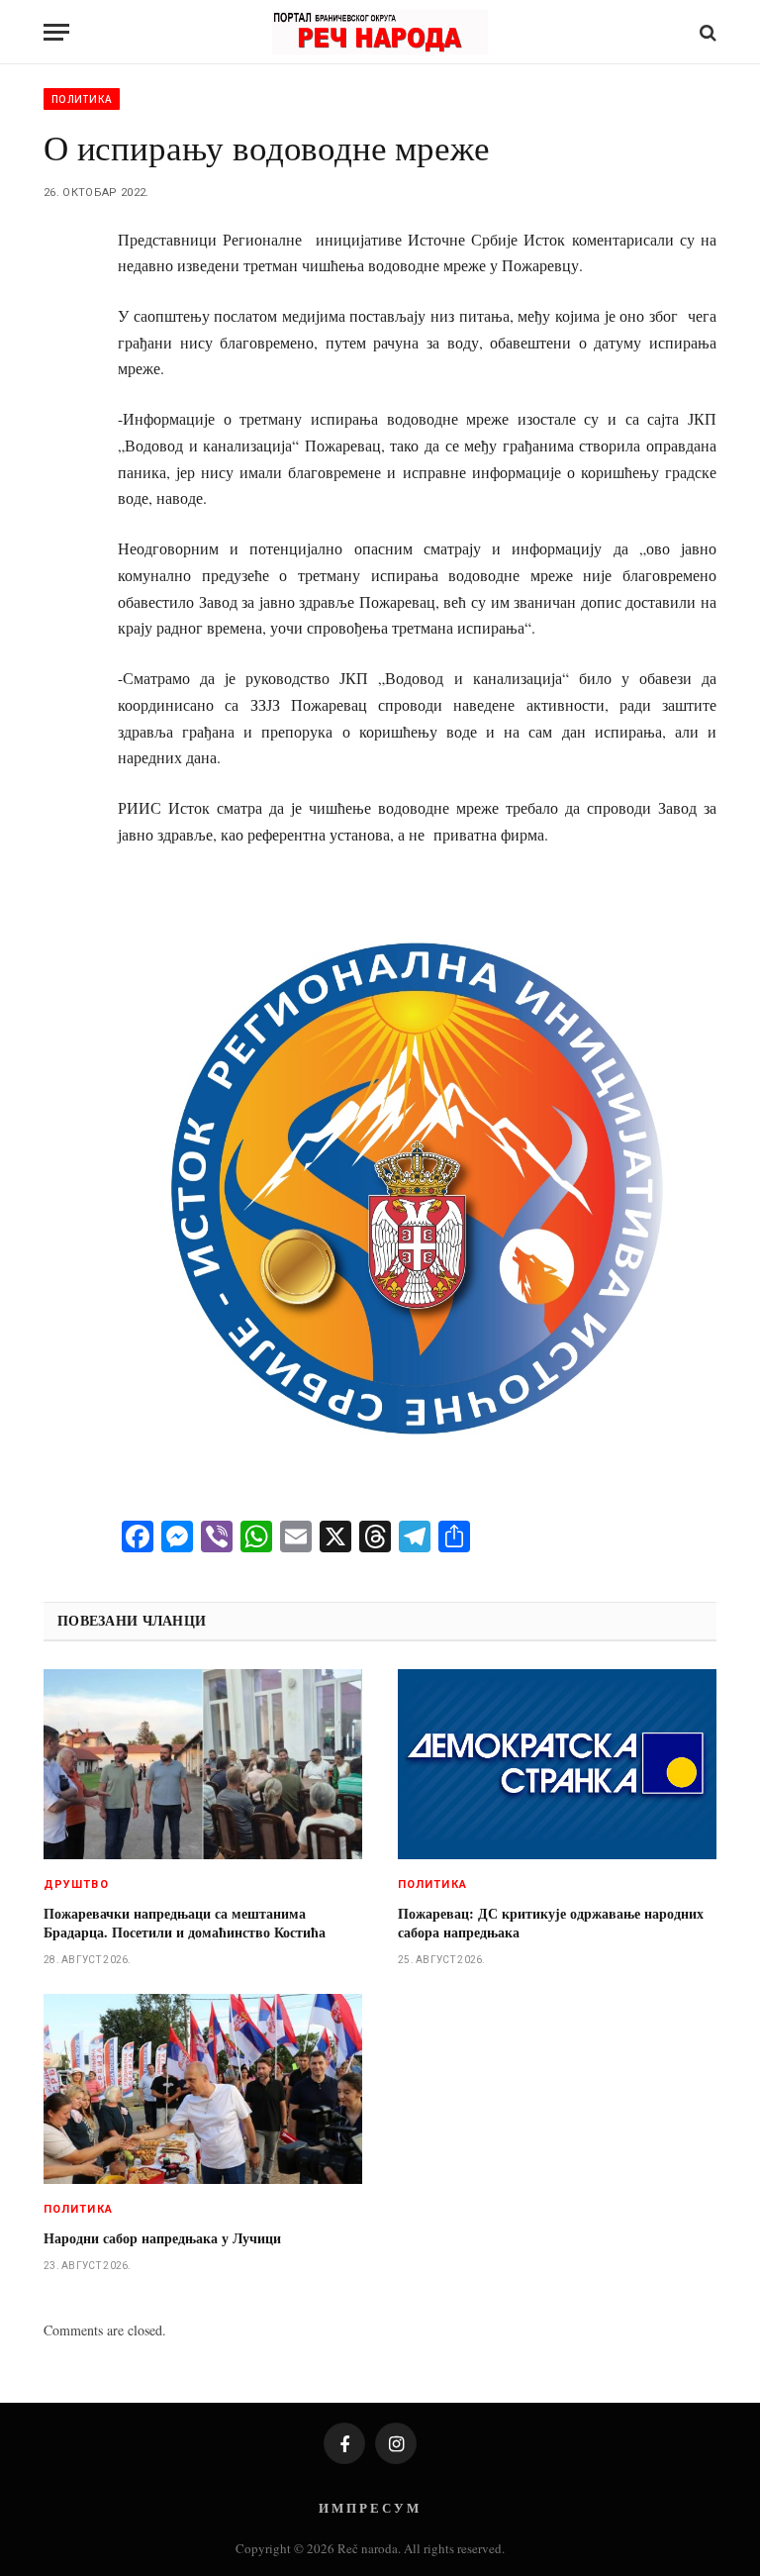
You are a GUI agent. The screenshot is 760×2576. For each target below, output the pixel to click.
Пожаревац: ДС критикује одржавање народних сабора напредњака (551, 1923)
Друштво (76, 1884)
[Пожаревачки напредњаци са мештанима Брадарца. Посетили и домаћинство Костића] (203, 1764)
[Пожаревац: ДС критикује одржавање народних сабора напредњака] (557, 1764)
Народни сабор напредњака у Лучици (162, 2238)
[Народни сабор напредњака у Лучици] (203, 2089)
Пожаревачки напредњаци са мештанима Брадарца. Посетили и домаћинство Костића (185, 1923)
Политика (82, 99)
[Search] (706, 32)
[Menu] (56, 32)
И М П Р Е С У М (369, 2507)
